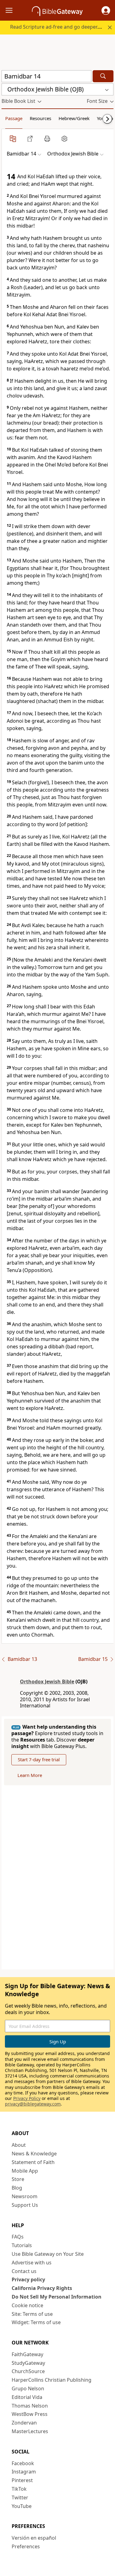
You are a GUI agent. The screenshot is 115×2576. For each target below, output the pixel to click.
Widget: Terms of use (36, 2322)
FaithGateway (27, 2354)
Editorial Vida (27, 2397)
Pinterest (22, 2480)
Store (18, 2179)
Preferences (26, 2546)
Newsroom (25, 2196)
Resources (40, 118)
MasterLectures (30, 2431)
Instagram (24, 2472)
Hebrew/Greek (74, 118)
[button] (106, 10)
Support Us (25, 2205)
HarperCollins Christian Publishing (52, 2380)
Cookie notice (27, 2305)
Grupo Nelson (28, 2388)
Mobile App (25, 2171)
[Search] (103, 76)
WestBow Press (30, 2414)
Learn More (30, 1775)
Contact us (24, 2271)
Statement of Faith (33, 2162)
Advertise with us (32, 2263)
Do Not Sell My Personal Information (57, 2297)
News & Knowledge (34, 2154)
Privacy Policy (27, 2098)
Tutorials (22, 2245)
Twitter (20, 2497)
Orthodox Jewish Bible (47, 1682)
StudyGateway (28, 2363)
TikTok (19, 2489)
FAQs (18, 2237)
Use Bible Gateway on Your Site (48, 2254)
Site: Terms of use (32, 2314)
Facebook (23, 2463)
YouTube (22, 2506)
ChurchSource (28, 2371)
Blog (17, 2188)
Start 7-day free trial (39, 1759)
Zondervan (24, 2423)
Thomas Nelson (30, 2406)
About (19, 2145)
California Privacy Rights (42, 2288)
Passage (14, 118)
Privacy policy (28, 2279)
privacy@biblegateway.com (33, 2104)
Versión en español (34, 2538)
